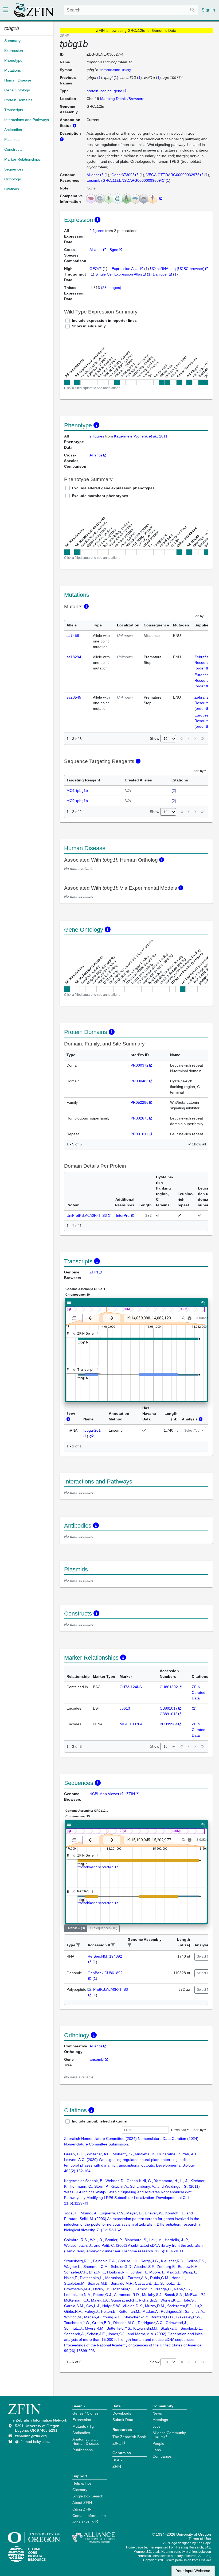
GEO (94, 269)
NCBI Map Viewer (104, 1794)
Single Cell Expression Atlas (119, 274)
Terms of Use (200, 2539)
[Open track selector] (75, 1318)
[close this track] (74, 1334)
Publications (83, 2450)
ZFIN (94, 1272)
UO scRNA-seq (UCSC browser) (177, 269)
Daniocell (161, 274)
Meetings (160, 2420)
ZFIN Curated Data (199, 1692)
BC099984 (169, 1724)
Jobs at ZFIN (83, 2522)
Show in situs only (89, 326)
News (157, 2413)
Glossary (80, 2490)
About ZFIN (82, 2503)
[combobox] (131, 10)
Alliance (93, 175)
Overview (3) (76, 1928)
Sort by (198, 616)
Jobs (157, 2426)
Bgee (114, 250)
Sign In (208, 10)
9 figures (97, 231)
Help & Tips (82, 2483)
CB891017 (169, 1708)
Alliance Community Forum (169, 2435)
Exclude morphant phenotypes (100, 496)
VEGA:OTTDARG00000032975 (173, 175)
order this (204, 668)
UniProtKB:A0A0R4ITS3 (87, 1215)
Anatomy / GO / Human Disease (86, 2441)
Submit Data (123, 2420)
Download (179, 2130)
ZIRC (117, 2443)
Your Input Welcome (193, 2571)
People (158, 2443)
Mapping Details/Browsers (122, 99)
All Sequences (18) (103, 1928)
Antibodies (81, 2433)
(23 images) (111, 288)
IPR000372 (139, 1065)
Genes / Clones (85, 2413)
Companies (162, 2456)
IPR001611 (139, 1134)
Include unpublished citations (99, 2121)
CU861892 (169, 1687)
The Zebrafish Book (129, 2437)
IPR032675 (139, 1118)
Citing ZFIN (82, 2509)
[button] (78, 1945)
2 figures (97, 436)
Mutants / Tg (83, 2426)
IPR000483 (139, 1081)
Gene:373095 (123, 175)
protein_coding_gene (104, 91)
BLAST (118, 2460)
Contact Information (89, 2516)
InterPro (123, 1215)
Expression (82, 2420)
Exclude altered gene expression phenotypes (113, 488)
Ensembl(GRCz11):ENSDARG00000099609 (124, 180)
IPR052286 (139, 1102)
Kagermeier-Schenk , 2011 (141, 436)
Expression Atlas (126, 269)
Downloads (122, 2413)
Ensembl (97, 2059)
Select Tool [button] (193, 1431)
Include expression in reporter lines (104, 320)
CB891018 (169, 1714)
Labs (157, 2450)
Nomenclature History (115, 70)
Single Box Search (88, 2496)
